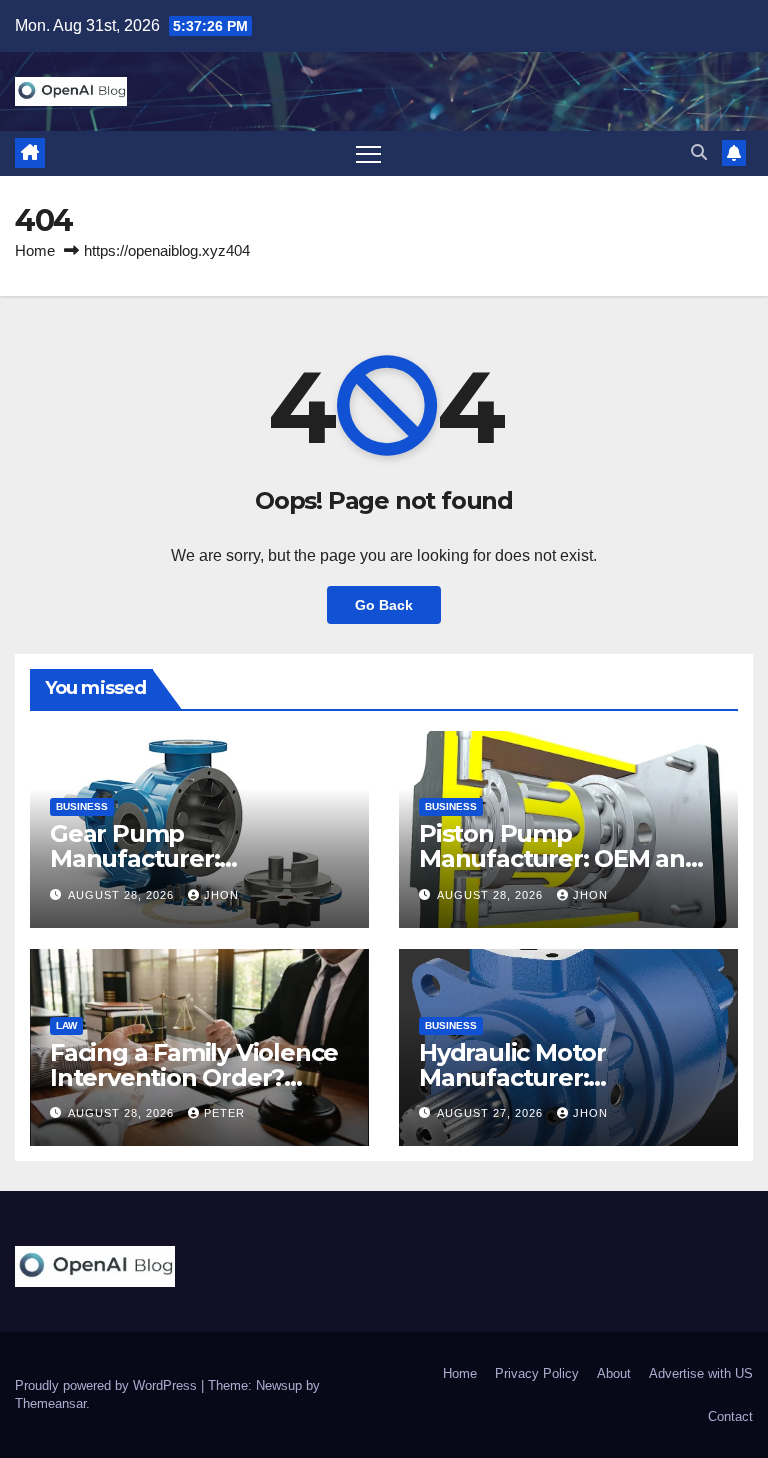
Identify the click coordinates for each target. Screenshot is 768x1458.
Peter (224, 1113)
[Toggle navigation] (368, 153)
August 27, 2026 (492, 1113)
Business (82, 806)
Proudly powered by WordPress (108, 1385)
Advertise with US (701, 1373)
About (614, 1373)
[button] (699, 152)
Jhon (221, 895)
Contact (730, 1416)
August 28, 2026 (123, 895)
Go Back (384, 605)
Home (35, 250)
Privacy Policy (537, 1373)
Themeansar (50, 1403)
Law (66, 1025)
